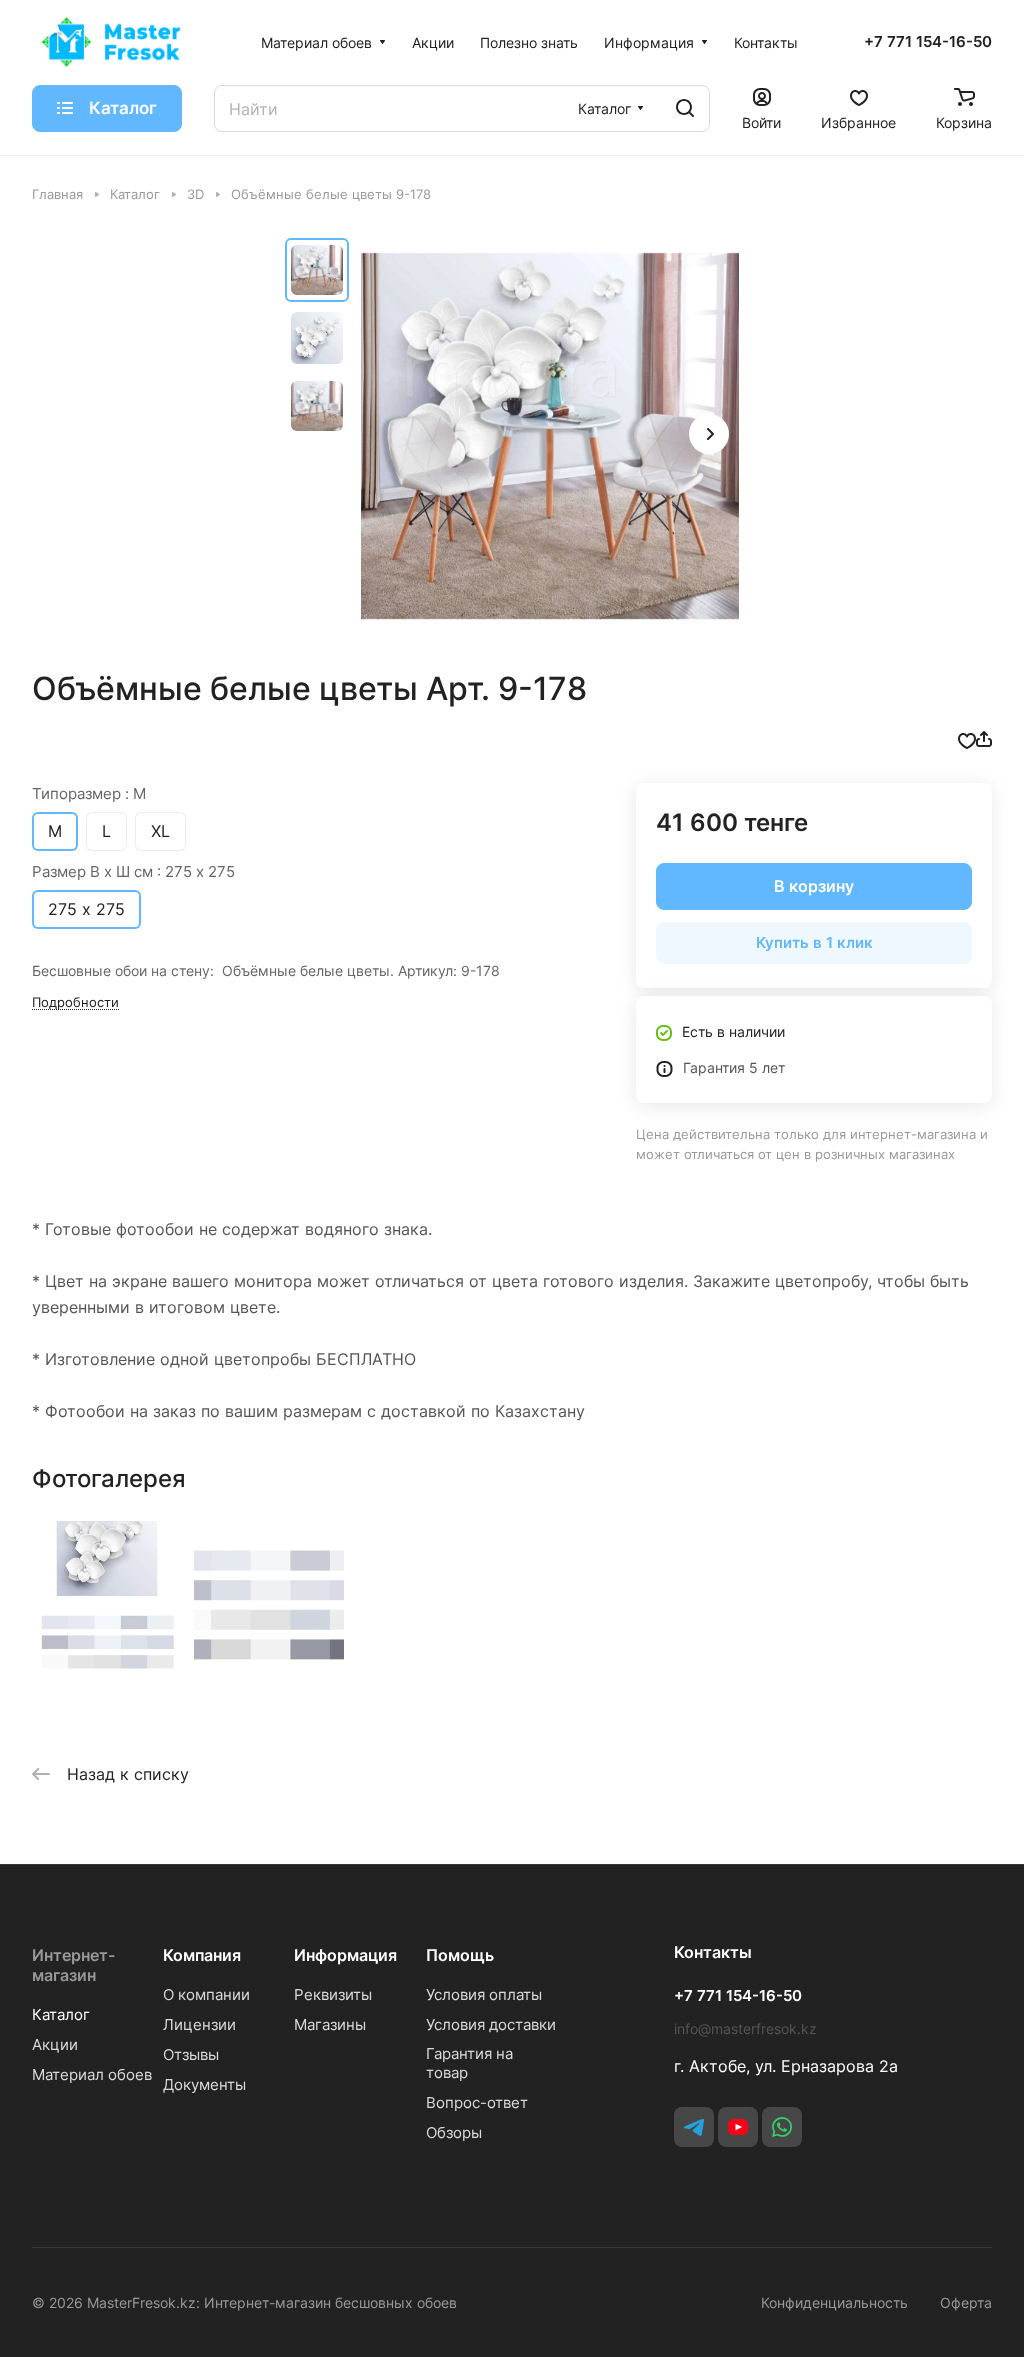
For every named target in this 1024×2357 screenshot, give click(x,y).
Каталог (61, 2014)
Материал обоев (92, 2074)
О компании (206, 1994)
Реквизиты (333, 1994)
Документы (204, 2084)
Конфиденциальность (834, 2302)
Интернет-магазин (73, 1965)
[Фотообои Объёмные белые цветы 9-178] (550, 436)
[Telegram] (694, 2127)
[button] (709, 434)
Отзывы (191, 2054)
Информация (345, 1955)
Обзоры (454, 2132)
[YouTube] (738, 2127)
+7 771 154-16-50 (928, 42)
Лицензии (199, 2024)
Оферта (966, 2302)
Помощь (460, 1955)
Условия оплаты (484, 1994)
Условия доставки (491, 2024)
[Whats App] (782, 2127)
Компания (202, 1955)
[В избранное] (967, 739)
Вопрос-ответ (477, 2102)
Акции (55, 2044)
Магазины (330, 2024)
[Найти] (685, 108)
